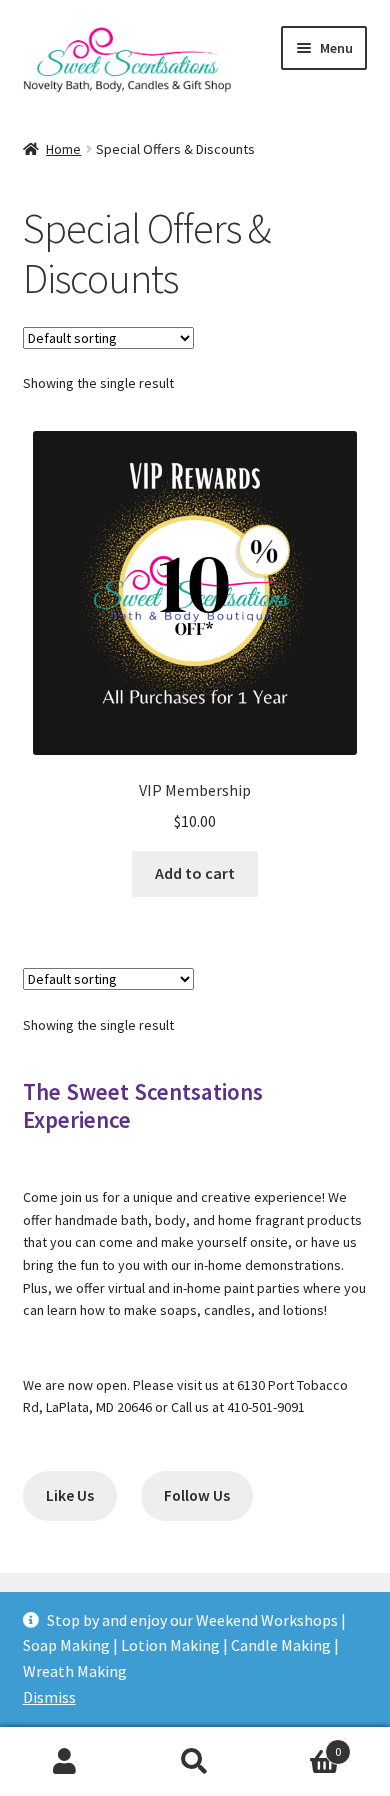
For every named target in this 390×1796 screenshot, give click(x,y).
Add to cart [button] (195, 873)
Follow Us (197, 1495)
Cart (300, 1744)
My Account (65, 1762)
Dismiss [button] (49, 1697)
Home (63, 149)
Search (195, 1762)
